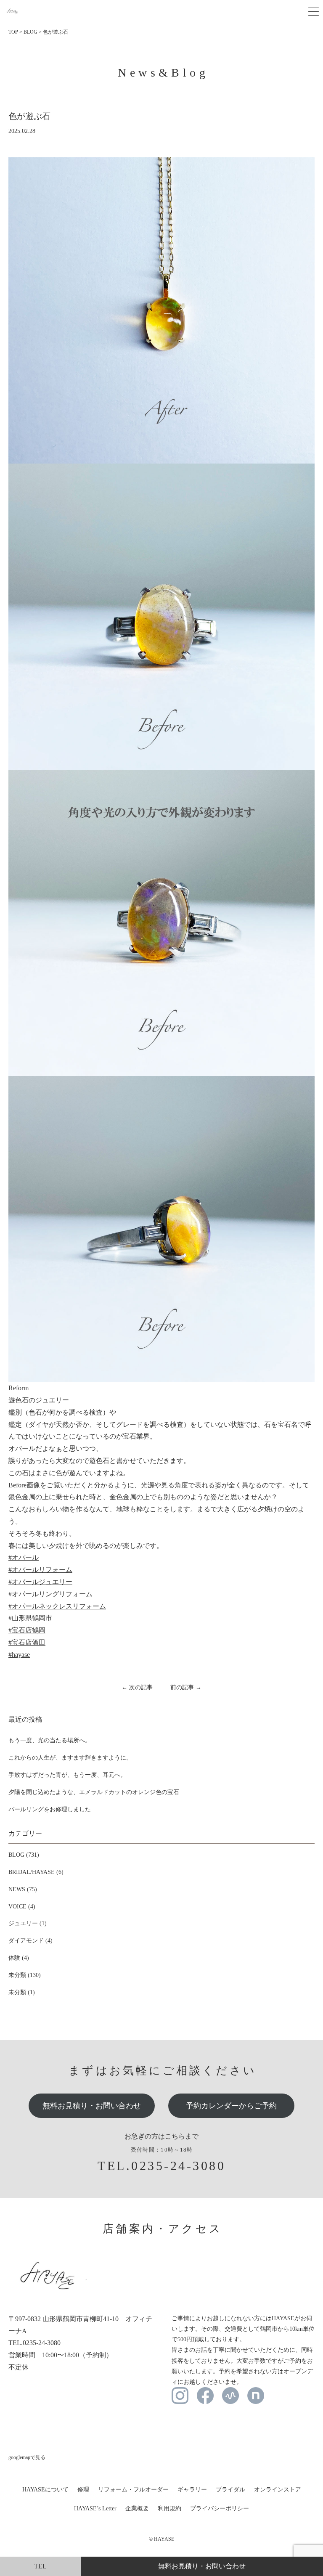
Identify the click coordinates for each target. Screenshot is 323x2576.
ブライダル (230, 2490)
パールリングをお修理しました (50, 1809)
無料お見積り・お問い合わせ (92, 2106)
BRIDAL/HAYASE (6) (36, 1872)
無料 (202, 2566)
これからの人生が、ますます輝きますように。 (70, 1758)
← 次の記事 (137, 1687)
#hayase (19, 1655)
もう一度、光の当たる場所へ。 (50, 1740)
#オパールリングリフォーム (50, 1594)
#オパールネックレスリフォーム (57, 1606)
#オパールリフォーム (40, 1570)
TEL (40, 2566)
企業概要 (137, 2508)
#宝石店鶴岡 (27, 1630)
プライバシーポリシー (220, 2508)
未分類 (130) (25, 1975)
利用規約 (169, 2508)
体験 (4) (19, 1958)
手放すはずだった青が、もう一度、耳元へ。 (67, 1775)
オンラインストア (278, 2490)
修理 (83, 2490)
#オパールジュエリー (40, 1582)
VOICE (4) (22, 1907)
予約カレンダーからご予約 (231, 2106)
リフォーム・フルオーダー (133, 2490)
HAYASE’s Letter (95, 2508)
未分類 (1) (22, 1992)
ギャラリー (192, 2490)
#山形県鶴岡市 (30, 1618)
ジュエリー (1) (28, 1923)
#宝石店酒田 (27, 1642)
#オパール (24, 1557)
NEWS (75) (23, 1889)
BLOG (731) (24, 1855)
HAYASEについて (45, 2490)
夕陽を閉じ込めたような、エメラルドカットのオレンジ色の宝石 (94, 1792)
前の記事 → (186, 1687)
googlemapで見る (27, 2457)
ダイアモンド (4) (30, 1941)
